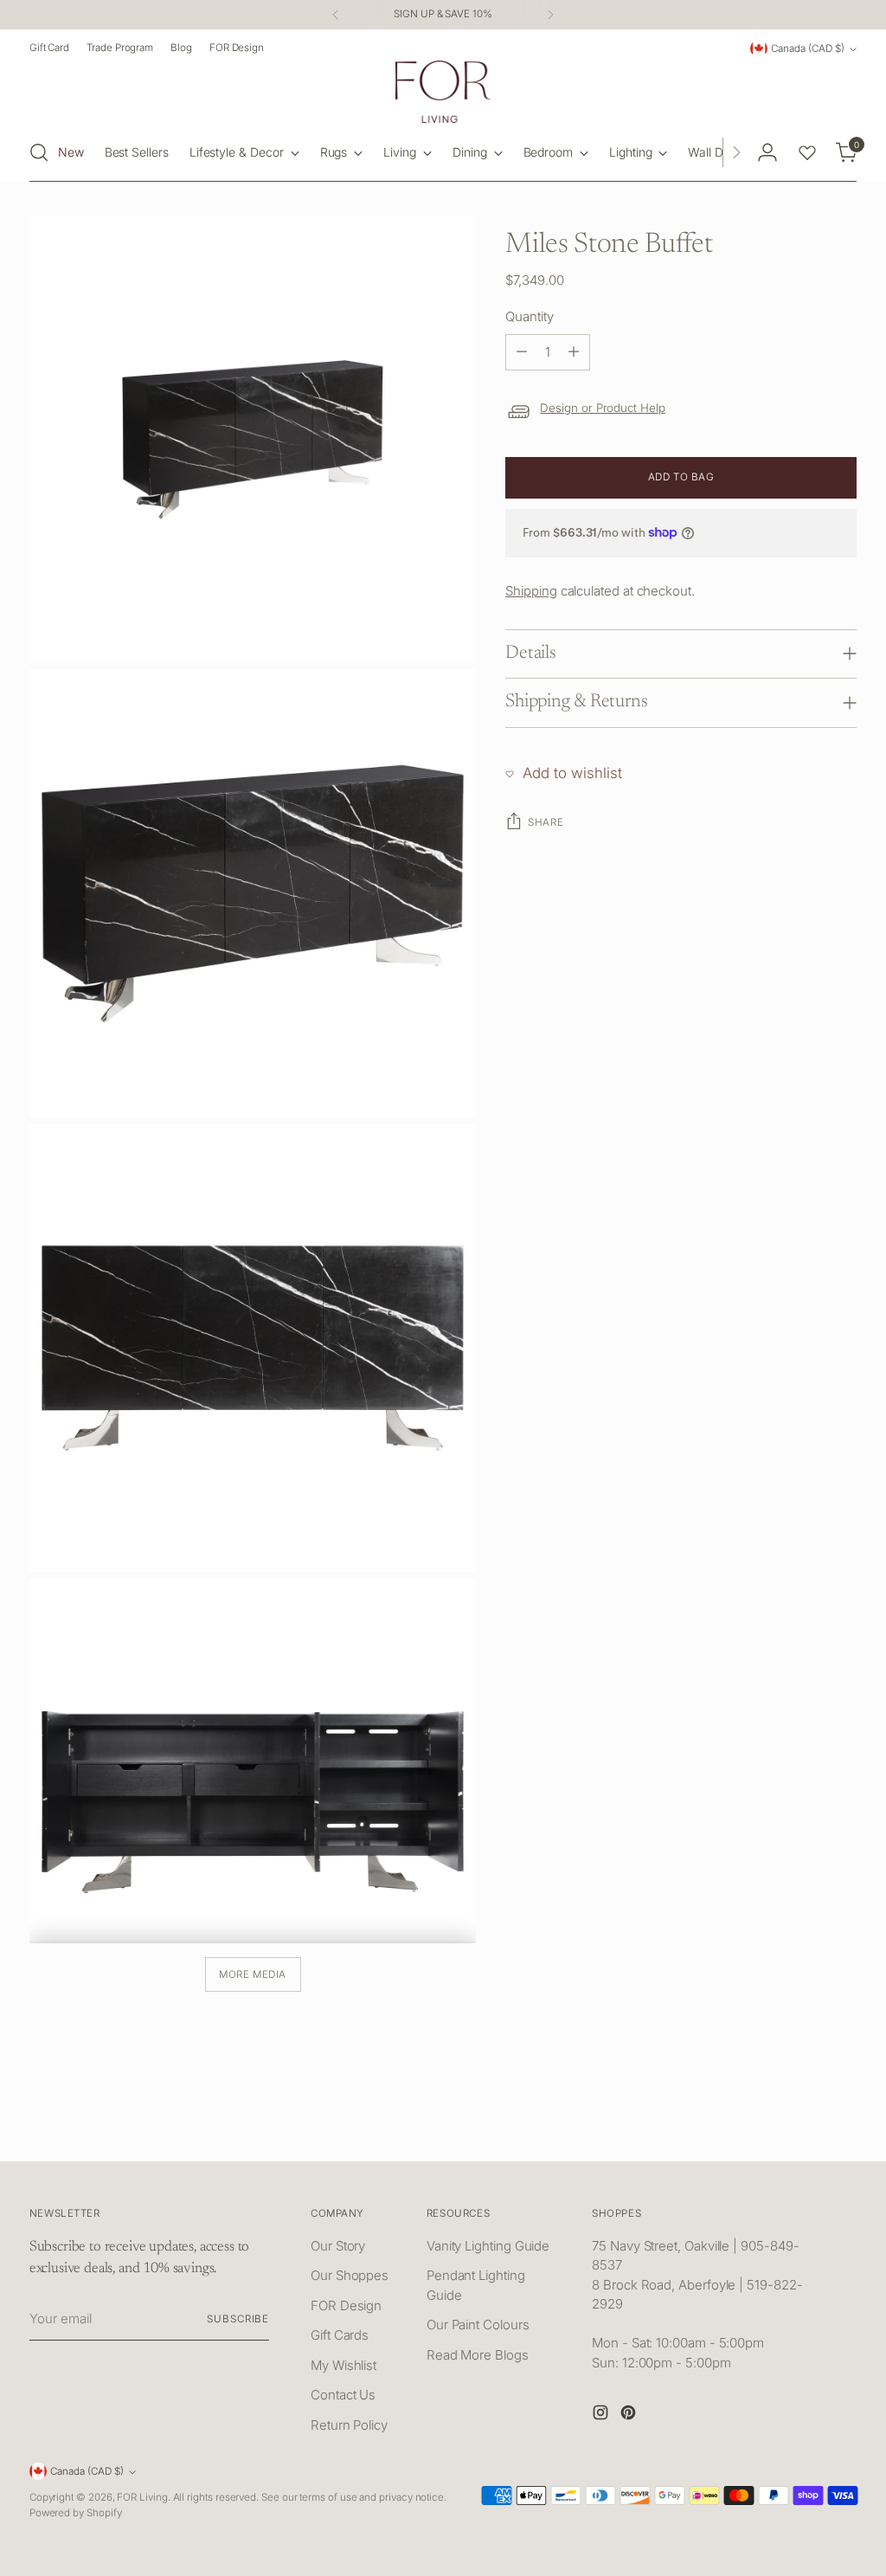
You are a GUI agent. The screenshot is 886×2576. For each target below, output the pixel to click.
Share (546, 822)
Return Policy (349, 2425)
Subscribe (238, 2319)
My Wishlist (343, 2365)
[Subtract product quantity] (522, 352)
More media (253, 1974)
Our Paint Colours (478, 2325)
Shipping (531, 591)
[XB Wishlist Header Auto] (807, 152)
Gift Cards (340, 2335)
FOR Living (142, 2497)
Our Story (338, 2246)
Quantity (529, 316)
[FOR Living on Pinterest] (630, 2415)
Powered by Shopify (76, 2513)
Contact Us (343, 2395)
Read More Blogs (478, 2355)
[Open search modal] (39, 152)
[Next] (550, 15)
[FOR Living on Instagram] (602, 2415)
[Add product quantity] (574, 352)
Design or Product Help (603, 408)
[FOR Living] (443, 92)
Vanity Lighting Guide (488, 2246)
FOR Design (346, 2306)
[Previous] (336, 15)
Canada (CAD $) (808, 48)
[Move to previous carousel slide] (802, 2129)
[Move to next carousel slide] (842, 2128)
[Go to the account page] (767, 152)
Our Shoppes (350, 2275)
